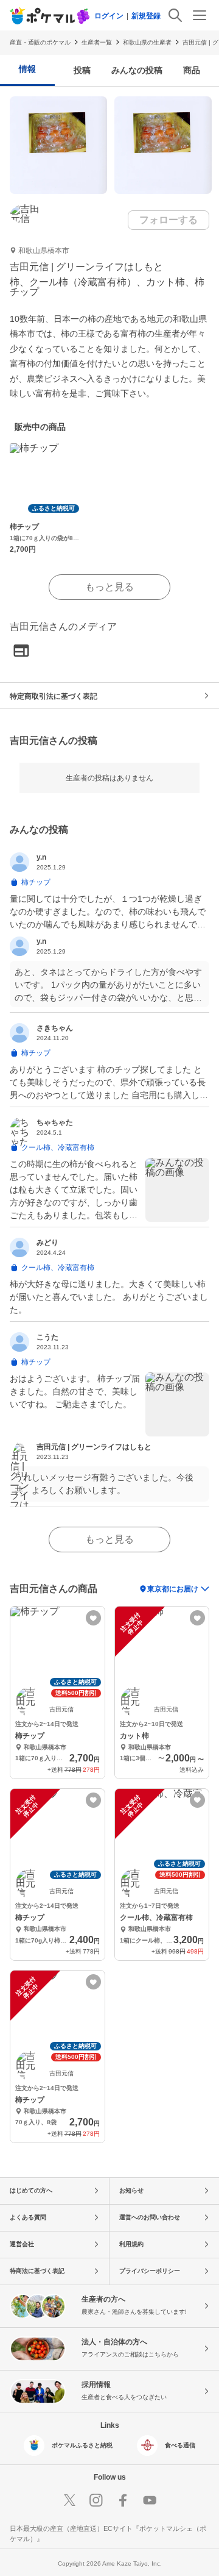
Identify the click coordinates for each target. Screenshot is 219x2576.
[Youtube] (150, 2500)
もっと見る (109, 587)
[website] (21, 651)
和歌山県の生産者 (147, 42)
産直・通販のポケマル (40, 42)
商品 (192, 70)
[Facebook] (123, 2500)
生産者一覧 (97, 42)
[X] (69, 2500)
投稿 (82, 70)
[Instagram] (96, 2500)
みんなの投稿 (137, 70)
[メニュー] (200, 15)
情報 (27, 69)
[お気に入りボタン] (93, 1618)
